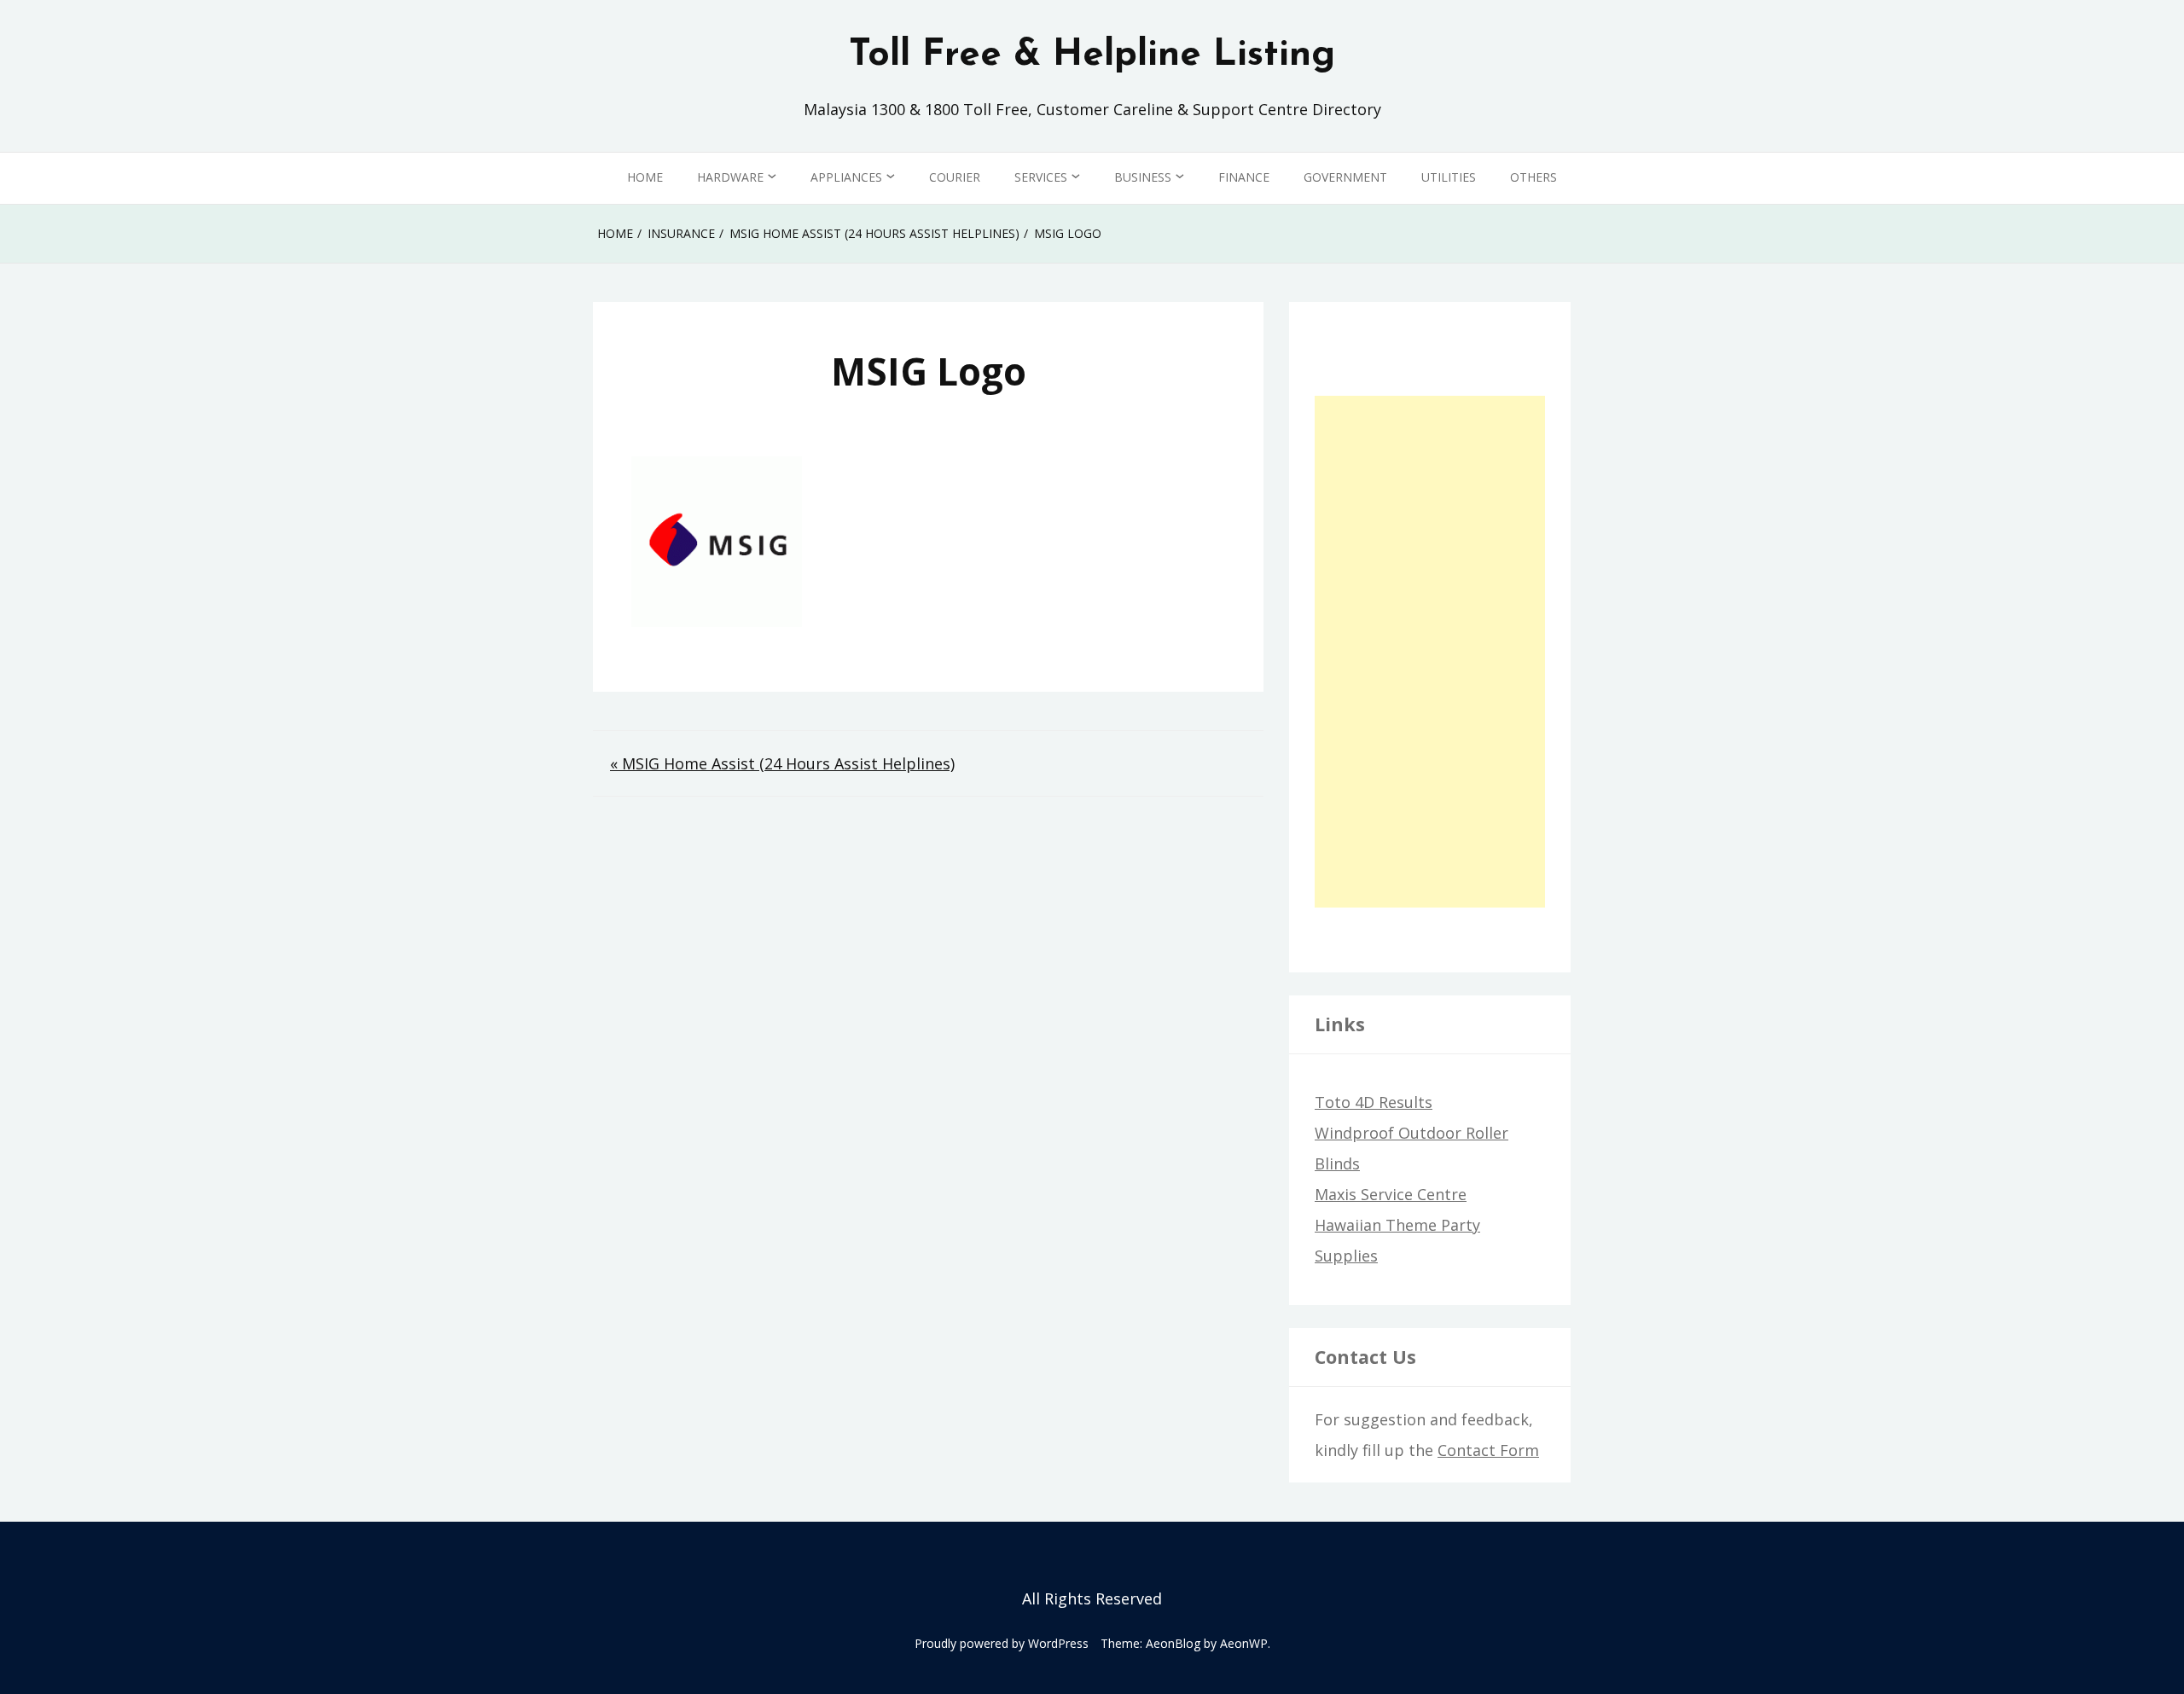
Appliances (846, 177)
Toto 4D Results (1374, 1102)
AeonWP (1244, 1643)
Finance (1244, 177)
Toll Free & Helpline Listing (1092, 55)
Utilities (1449, 177)
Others (1533, 177)
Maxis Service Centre (1391, 1194)
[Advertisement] (1430, 652)
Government (1345, 177)
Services (1041, 177)
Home (645, 177)
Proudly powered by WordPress (1002, 1643)
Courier (955, 177)
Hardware (730, 177)
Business (1143, 177)
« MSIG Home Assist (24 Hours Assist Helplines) (782, 763)
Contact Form (1488, 1450)
